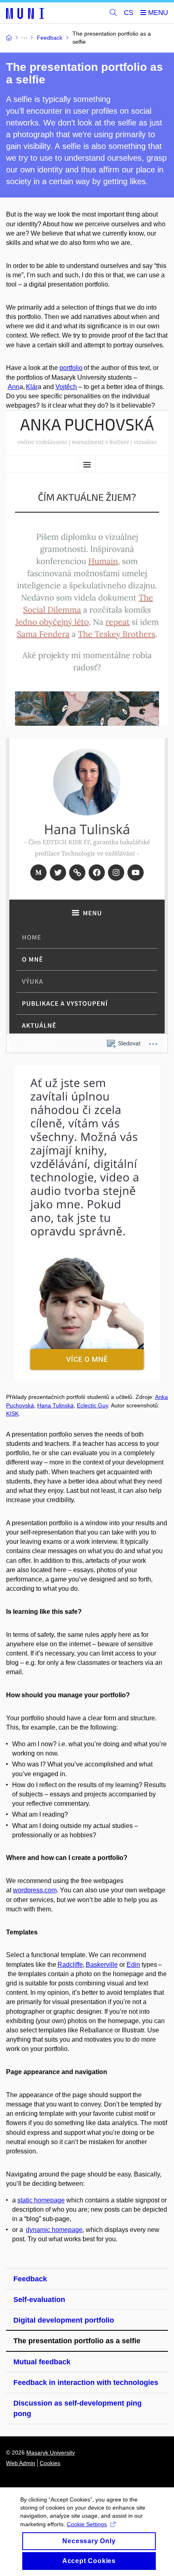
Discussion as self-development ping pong (77, 2408)
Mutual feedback (42, 2362)
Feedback (30, 2279)
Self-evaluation (39, 2300)
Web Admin (21, 2463)
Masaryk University (51, 2453)
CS (128, 13)
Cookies (50, 2463)
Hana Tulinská (55, 1405)
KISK (12, 1413)
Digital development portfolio (64, 2320)
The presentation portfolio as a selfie (77, 2341)
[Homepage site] (25, 13)
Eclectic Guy (92, 1405)
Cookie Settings (87, 2524)
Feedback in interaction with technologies (86, 2383)
